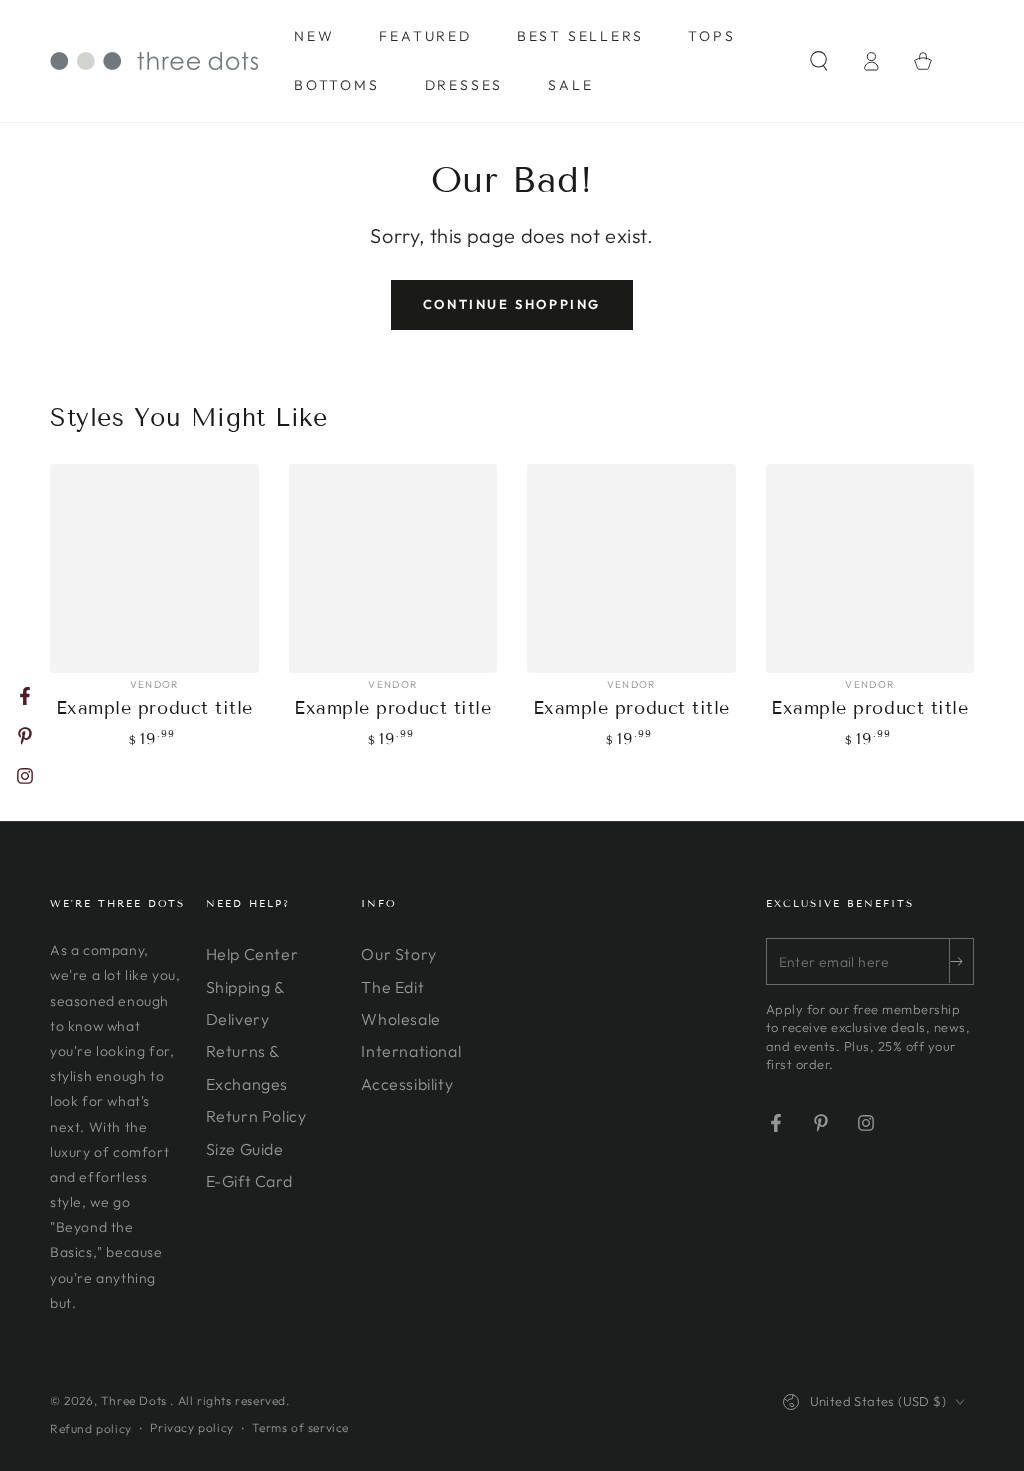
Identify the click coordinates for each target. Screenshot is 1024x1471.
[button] (819, 61)
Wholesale (400, 1019)
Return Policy (256, 1116)
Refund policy (91, 1428)
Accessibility (407, 1084)
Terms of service (300, 1427)
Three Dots (136, 1400)
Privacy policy (191, 1427)
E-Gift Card (249, 1181)
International (411, 1051)
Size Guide (245, 1149)
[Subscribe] (961, 961)
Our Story (398, 954)
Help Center (252, 954)
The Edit (392, 987)
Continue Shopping (512, 304)
